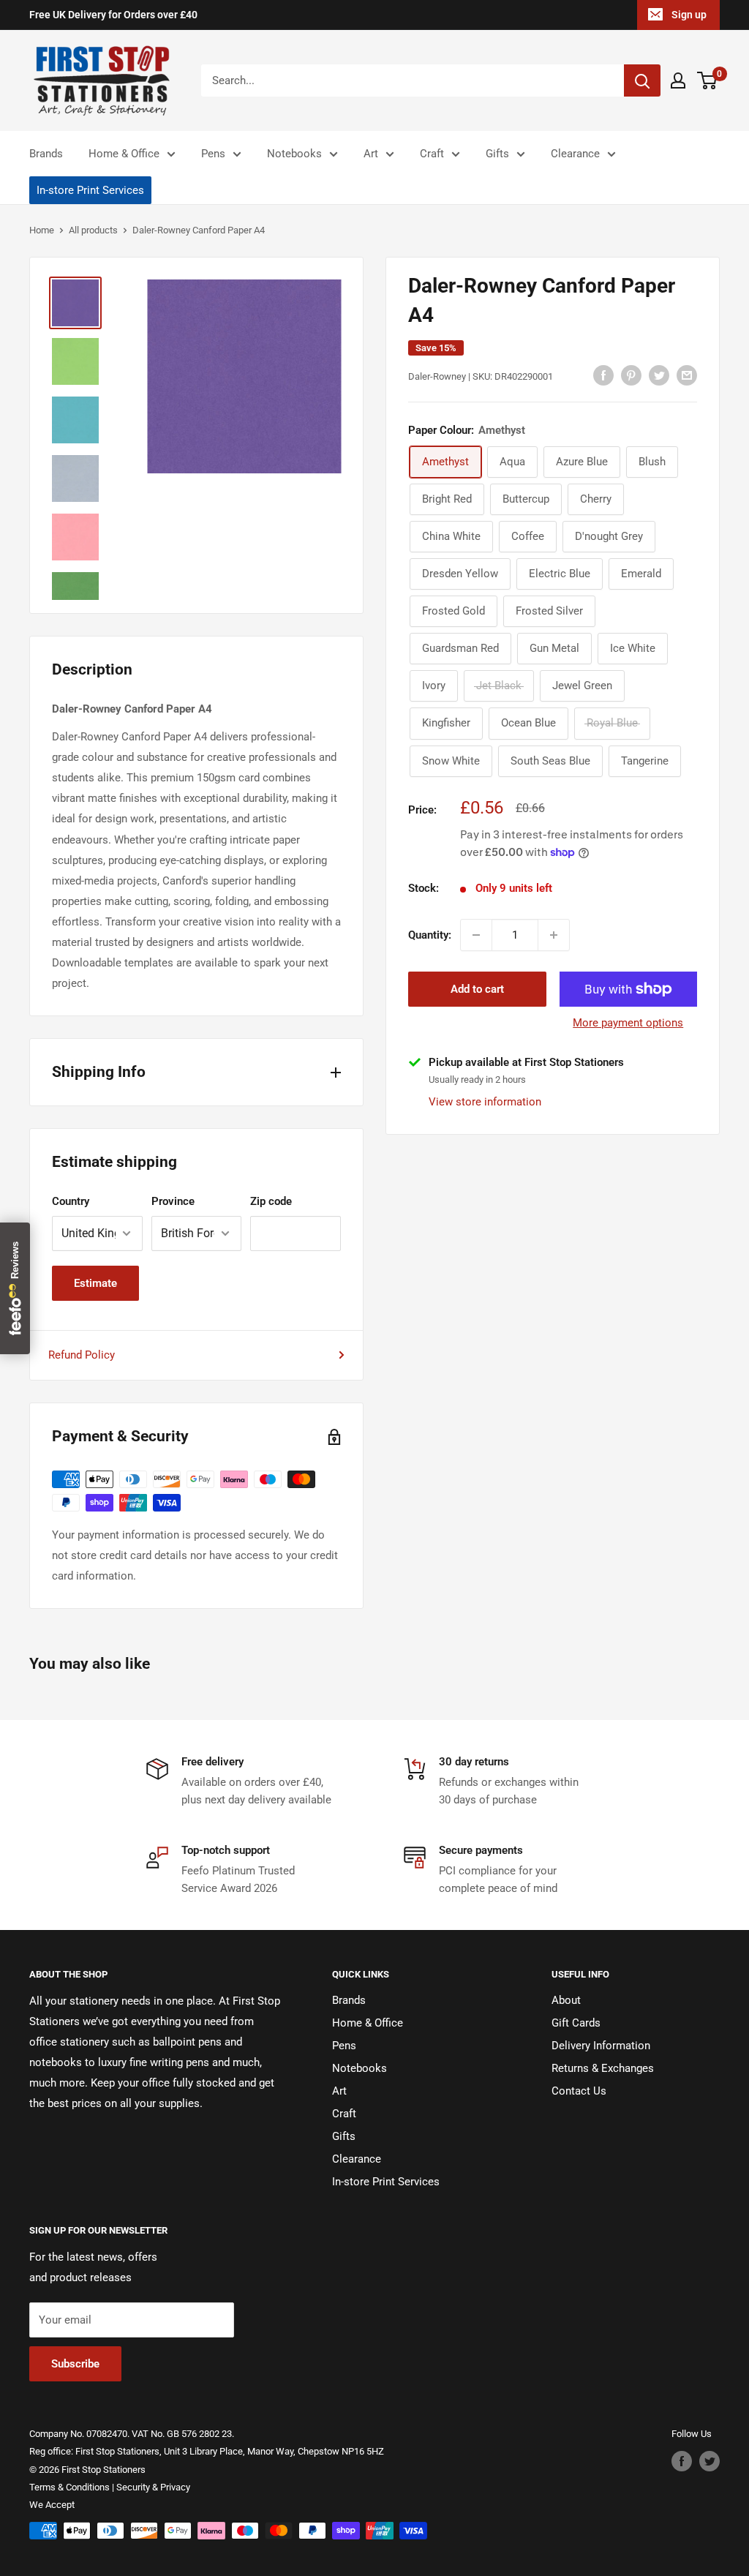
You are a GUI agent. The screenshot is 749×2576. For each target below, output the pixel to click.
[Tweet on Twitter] (659, 375)
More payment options (628, 1023)
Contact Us (579, 2091)
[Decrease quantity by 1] (476, 935)
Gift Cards (576, 2023)
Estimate (95, 1283)
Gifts (497, 154)
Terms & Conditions (69, 2487)
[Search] (642, 80)
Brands (46, 154)
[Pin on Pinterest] (631, 375)
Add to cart (477, 989)
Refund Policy (82, 1355)
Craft (432, 154)
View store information (485, 1102)
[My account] (678, 80)
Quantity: (430, 935)
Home (42, 230)
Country (71, 1201)
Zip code (271, 1201)
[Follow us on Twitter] (710, 2461)
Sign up (689, 15)
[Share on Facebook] (603, 375)
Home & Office (124, 154)
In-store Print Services (90, 190)
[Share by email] (687, 375)
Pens (213, 154)
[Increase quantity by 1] (554, 935)
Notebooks (294, 154)
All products (93, 230)
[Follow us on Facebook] (682, 2461)
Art (371, 154)
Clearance (575, 154)
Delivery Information (601, 2046)
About (566, 2000)
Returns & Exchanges (603, 2068)
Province (173, 1201)
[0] (708, 80)
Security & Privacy (153, 2487)
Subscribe (75, 2364)
